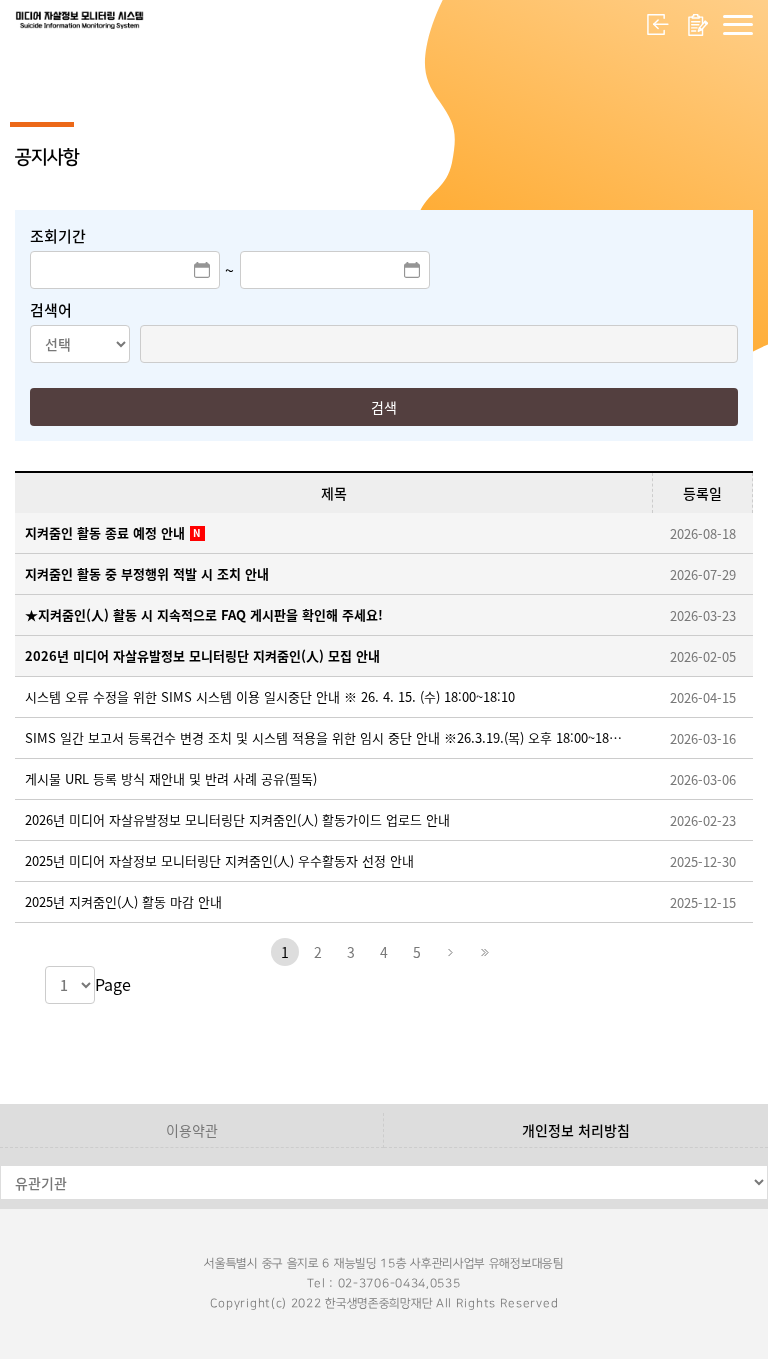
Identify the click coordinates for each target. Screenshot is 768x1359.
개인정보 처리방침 (576, 1130)
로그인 (658, 25)
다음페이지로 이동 (450, 952)
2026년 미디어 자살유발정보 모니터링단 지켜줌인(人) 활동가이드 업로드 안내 (237, 819)
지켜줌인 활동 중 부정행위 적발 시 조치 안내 (147, 573)
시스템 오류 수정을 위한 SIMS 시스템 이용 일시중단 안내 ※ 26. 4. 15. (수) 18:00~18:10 (270, 696)
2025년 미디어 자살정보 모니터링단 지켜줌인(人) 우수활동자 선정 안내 (219, 860)
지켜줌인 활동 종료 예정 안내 (105, 532)
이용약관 (192, 1130)
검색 (384, 407)
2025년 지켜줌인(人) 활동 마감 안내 (123, 901)
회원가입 (698, 25)
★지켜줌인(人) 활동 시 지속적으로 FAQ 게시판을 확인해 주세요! (204, 614)
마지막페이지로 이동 (483, 952)
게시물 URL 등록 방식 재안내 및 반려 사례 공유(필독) (171, 778)
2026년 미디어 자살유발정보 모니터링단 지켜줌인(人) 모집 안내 (202, 655)
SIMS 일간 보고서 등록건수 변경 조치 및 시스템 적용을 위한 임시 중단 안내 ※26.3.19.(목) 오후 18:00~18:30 (324, 737)
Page (113, 984)
